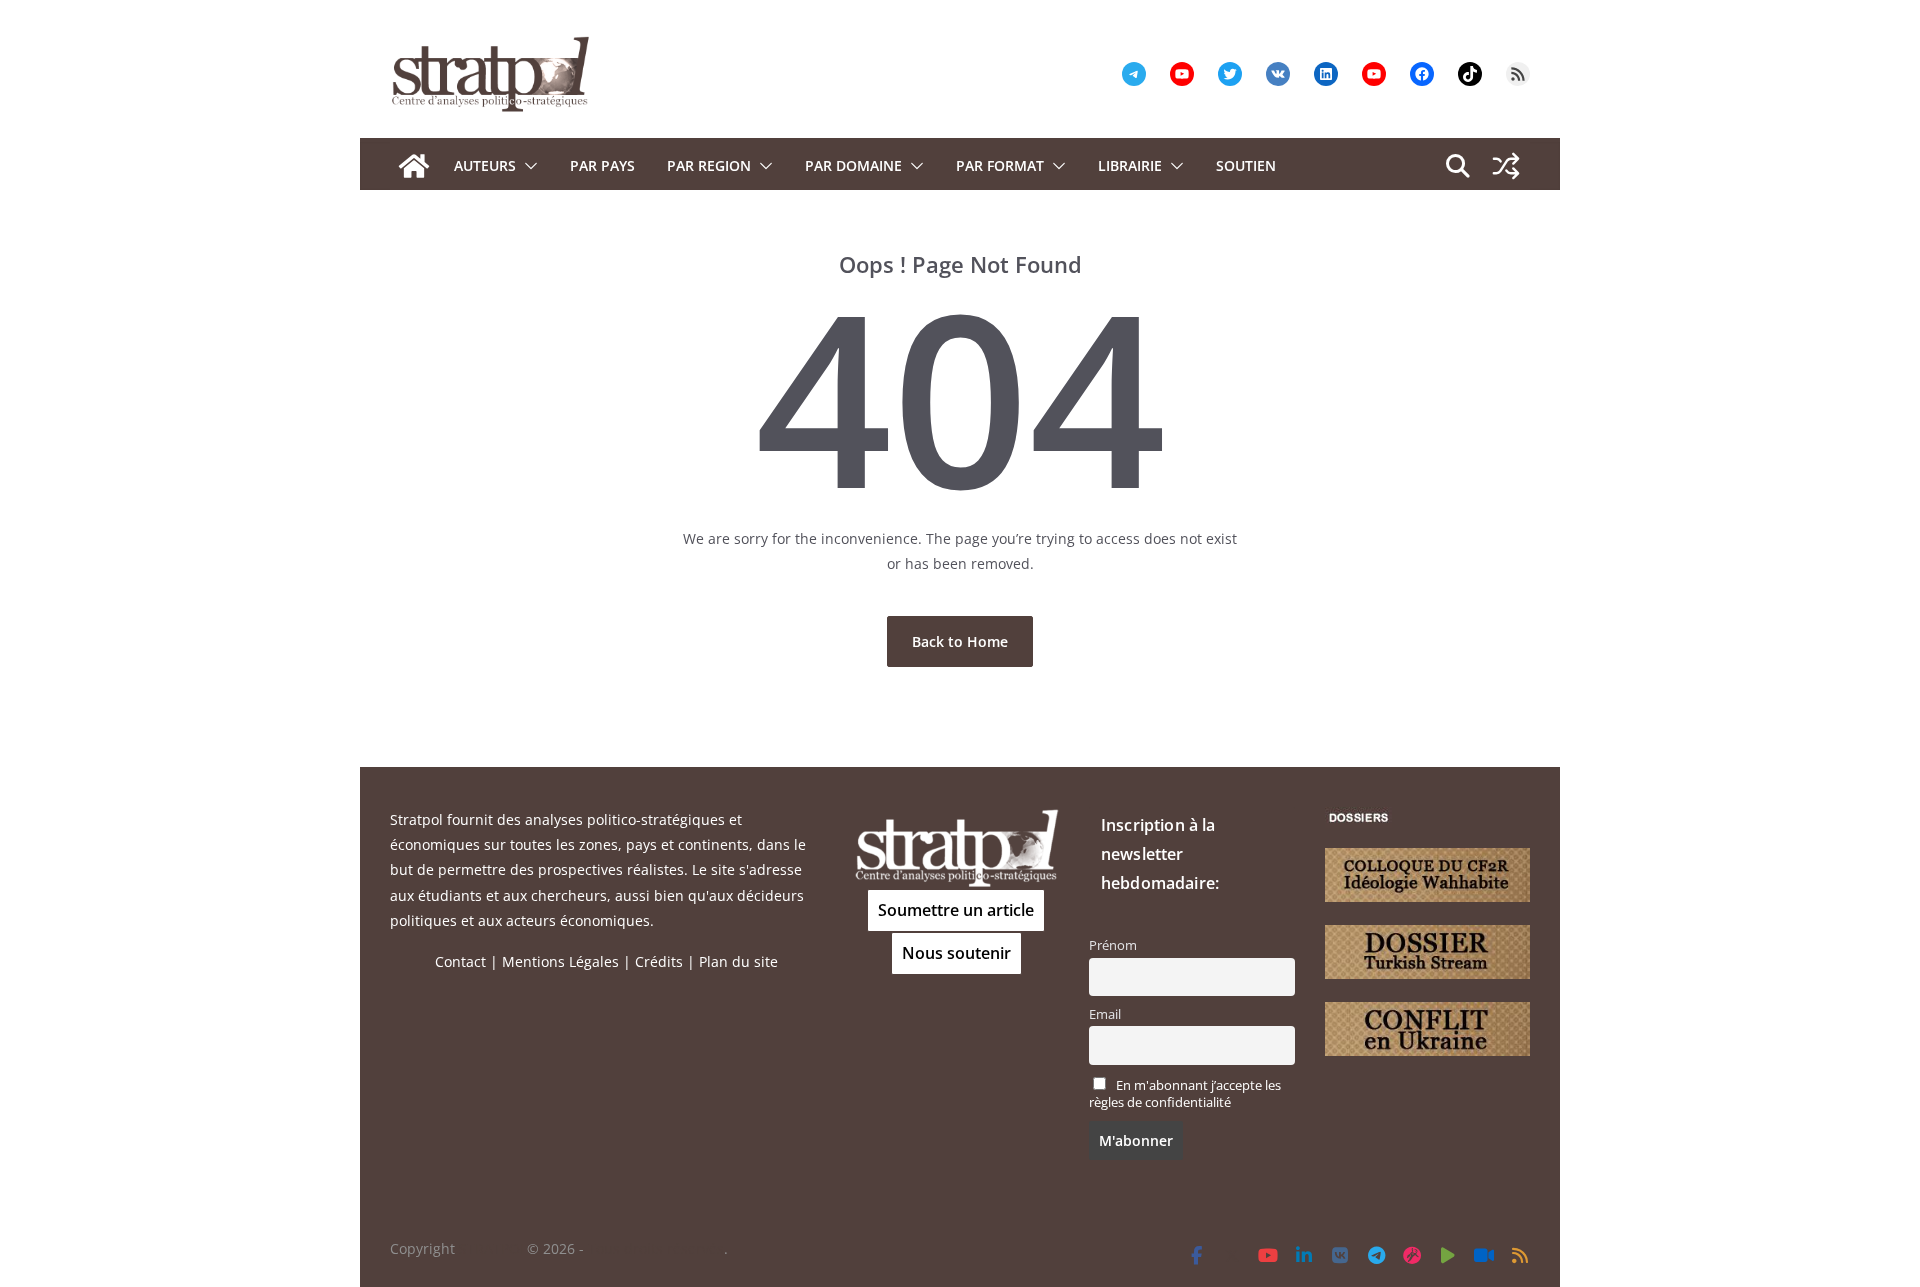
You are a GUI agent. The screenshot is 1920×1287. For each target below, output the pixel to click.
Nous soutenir (956, 953)
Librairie (1130, 165)
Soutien (1246, 165)
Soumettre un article (956, 910)
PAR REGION (709, 165)
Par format (1000, 165)
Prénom (1113, 945)
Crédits (659, 961)
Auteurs (485, 165)
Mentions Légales (560, 961)
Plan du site (738, 961)
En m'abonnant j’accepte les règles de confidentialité (1185, 1094)
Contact (460, 961)
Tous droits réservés (656, 1248)
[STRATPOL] (414, 166)
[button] (527, 166)
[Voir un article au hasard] (1506, 166)
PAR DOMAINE (853, 165)
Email (1105, 1014)
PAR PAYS (602, 165)
